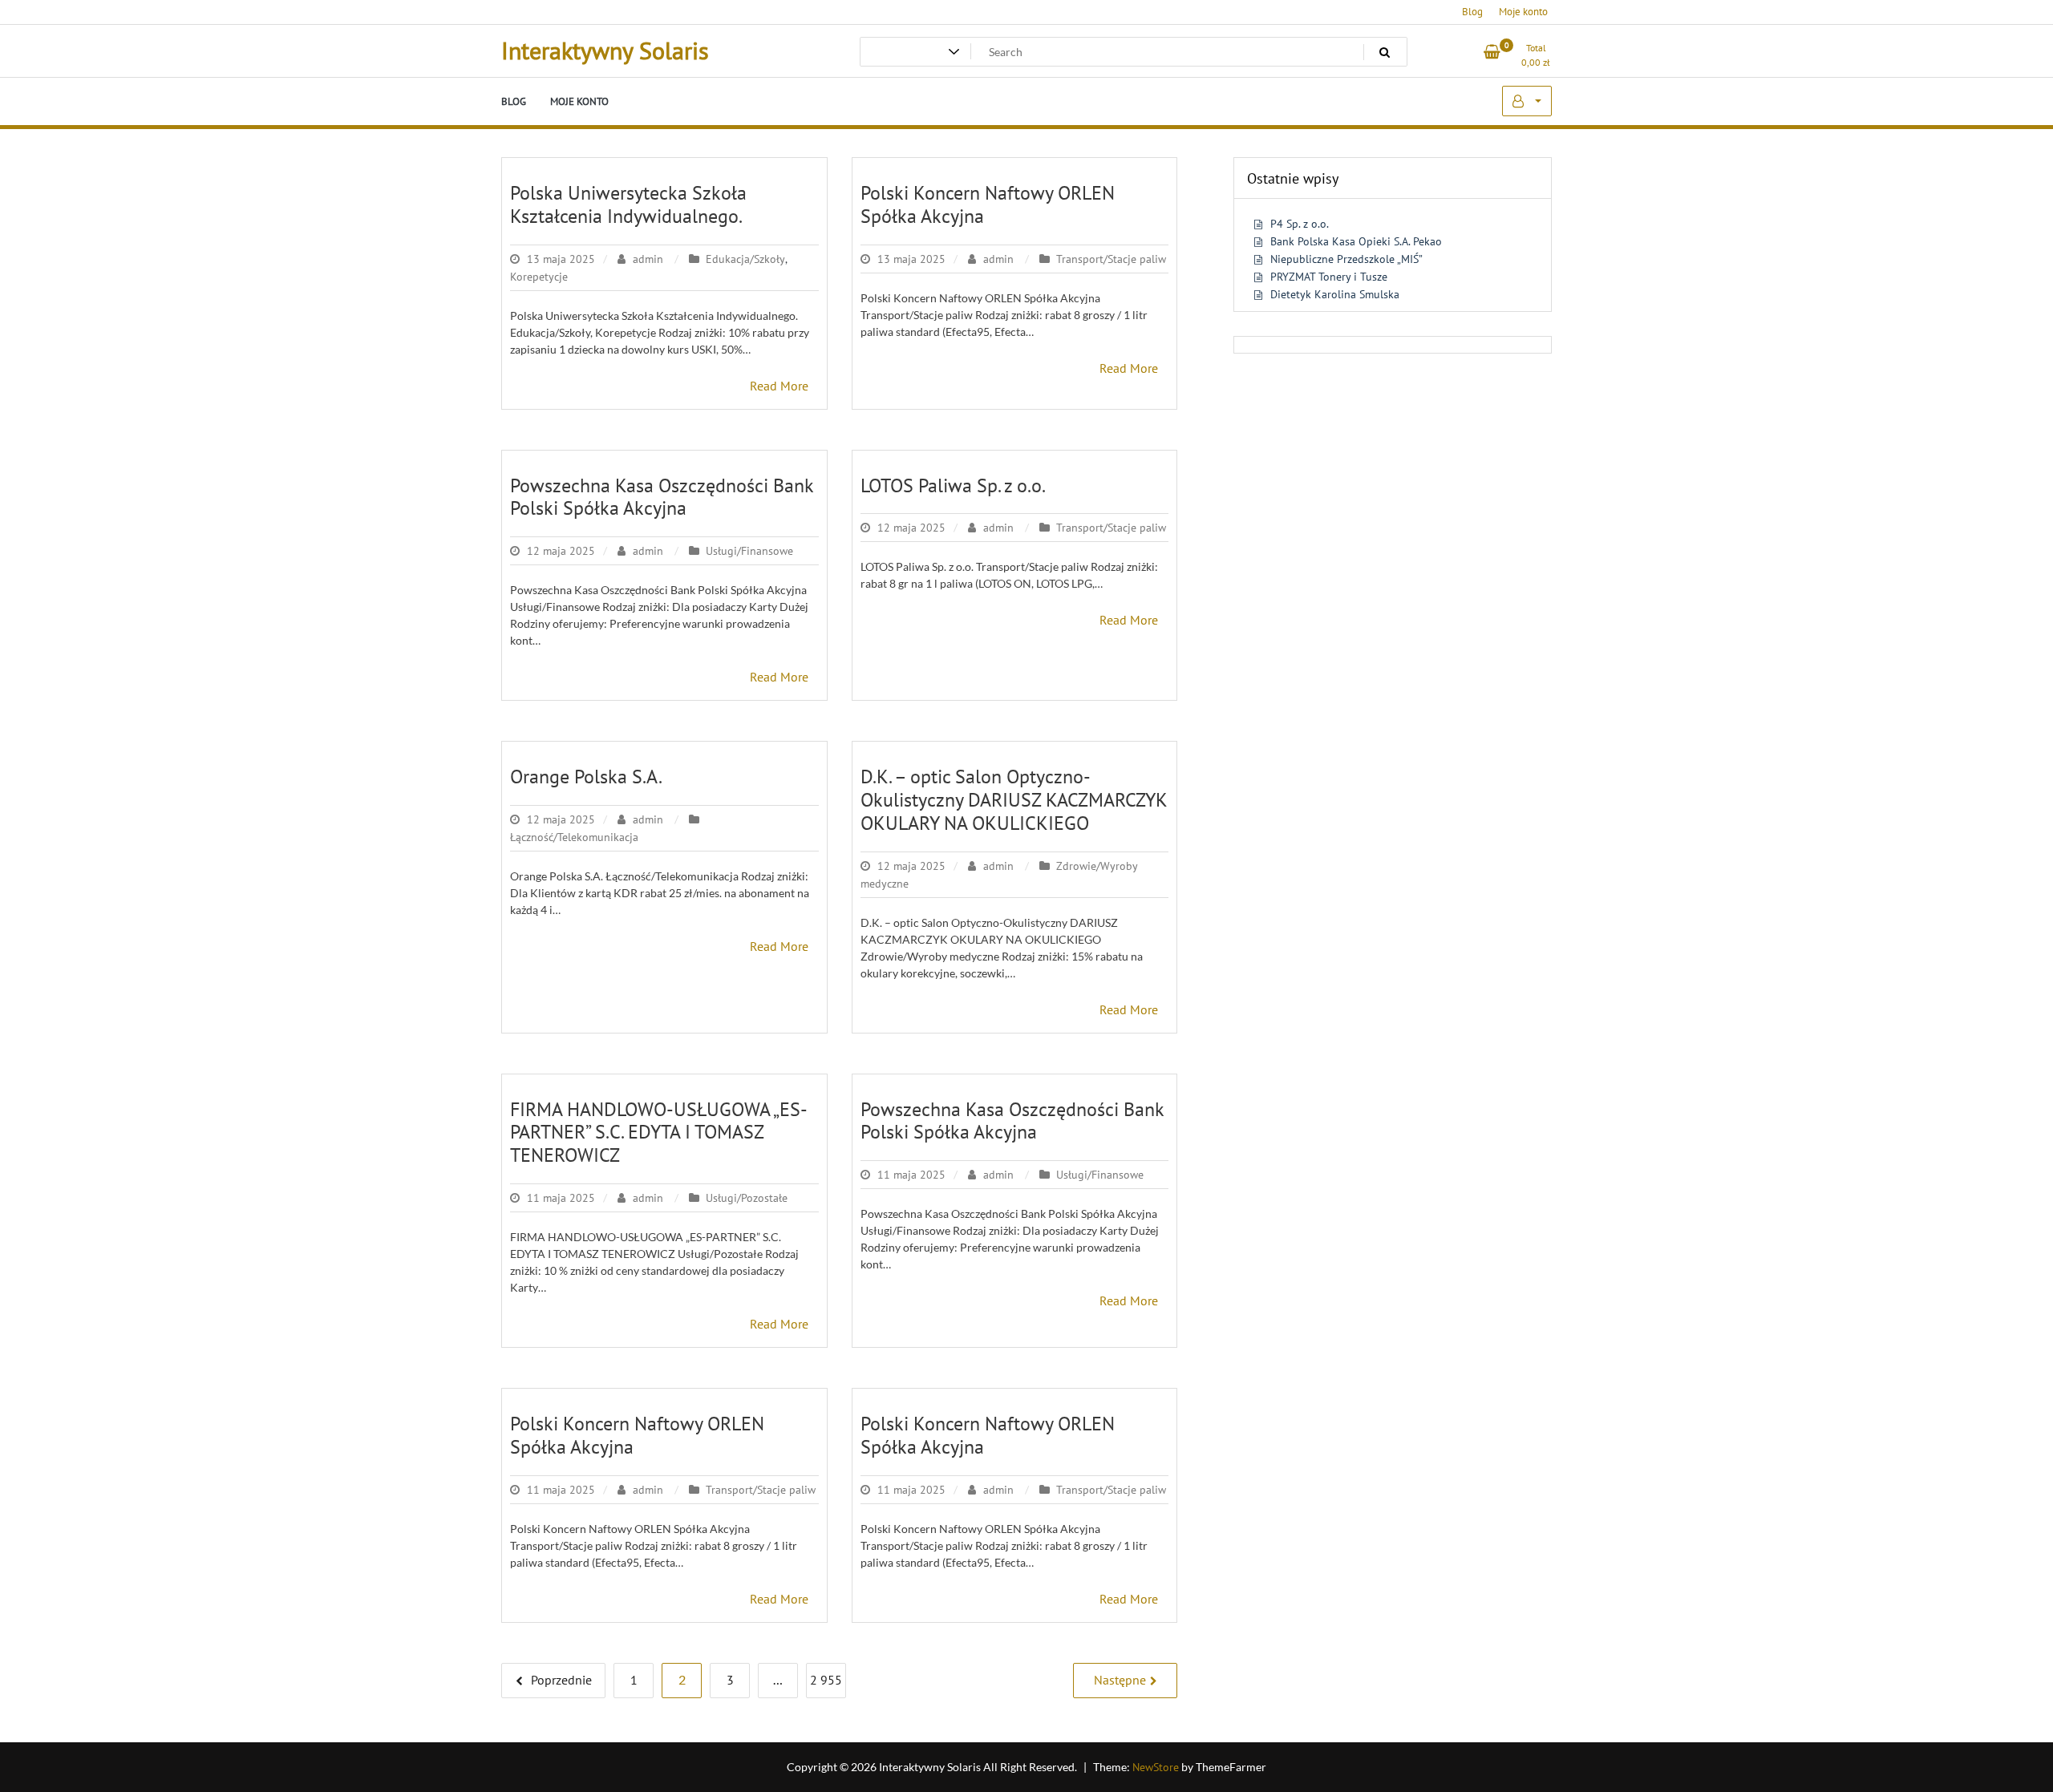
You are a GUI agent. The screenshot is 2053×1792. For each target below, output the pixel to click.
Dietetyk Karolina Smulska (1335, 294)
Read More (779, 386)
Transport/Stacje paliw (1111, 259)
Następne (1120, 1680)
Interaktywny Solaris (605, 50)
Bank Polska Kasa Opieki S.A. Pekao (1356, 241)
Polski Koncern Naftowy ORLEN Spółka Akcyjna (988, 204)
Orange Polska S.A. (586, 777)
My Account (1527, 101)
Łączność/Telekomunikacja (574, 837)
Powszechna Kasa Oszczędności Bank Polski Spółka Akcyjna (662, 497)
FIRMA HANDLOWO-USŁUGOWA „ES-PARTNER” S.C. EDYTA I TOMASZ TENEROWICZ (659, 1133)
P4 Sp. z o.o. (1300, 224)
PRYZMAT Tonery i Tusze (1329, 277)
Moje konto (1523, 12)
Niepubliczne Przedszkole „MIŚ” (1346, 259)
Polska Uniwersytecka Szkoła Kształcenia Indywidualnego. (628, 204)
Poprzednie (561, 1680)
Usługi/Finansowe (749, 551)
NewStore (1156, 1767)
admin (648, 259)
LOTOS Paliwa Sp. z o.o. (953, 485)
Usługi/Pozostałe (747, 1198)
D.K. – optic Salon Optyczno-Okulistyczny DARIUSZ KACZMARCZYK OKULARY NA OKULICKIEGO (1014, 800)
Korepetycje (539, 277)
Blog (1472, 12)
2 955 (826, 1680)
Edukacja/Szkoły (745, 259)
